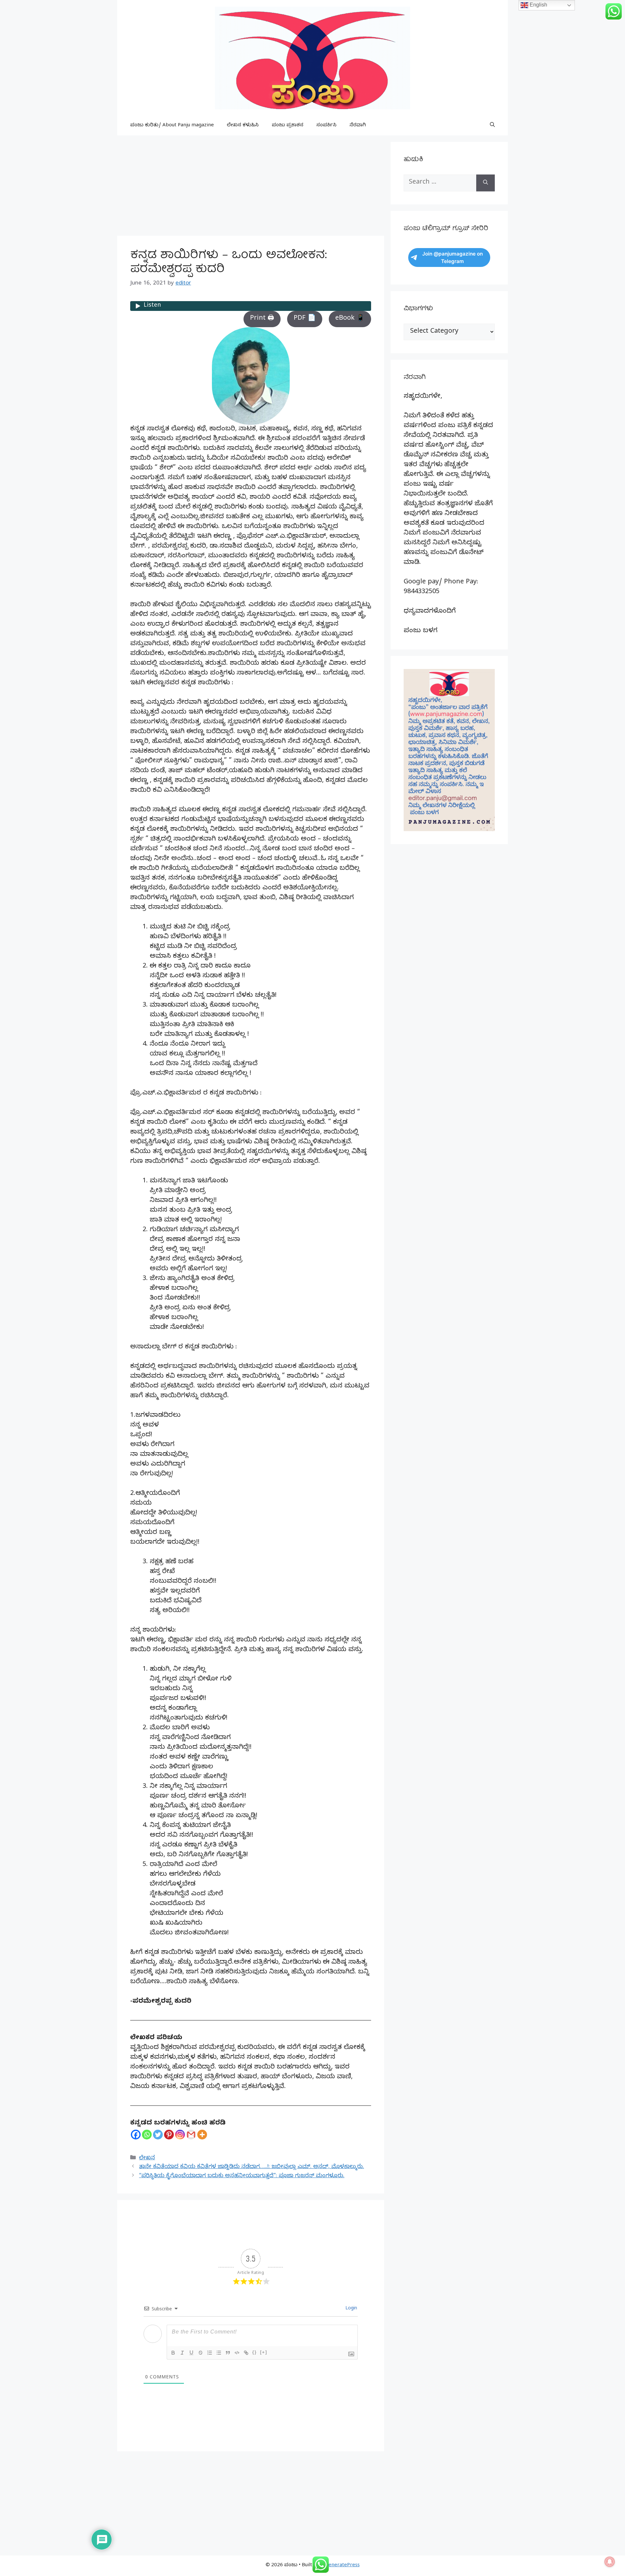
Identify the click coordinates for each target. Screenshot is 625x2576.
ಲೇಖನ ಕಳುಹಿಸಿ (243, 126)
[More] (202, 2135)
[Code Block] (237, 2353)
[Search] (486, 183)
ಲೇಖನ (147, 2158)
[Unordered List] (219, 2353)
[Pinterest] (169, 2135)
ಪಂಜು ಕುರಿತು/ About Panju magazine (172, 126)
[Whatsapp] (147, 2135)
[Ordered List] (210, 2353)
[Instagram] (180, 2135)
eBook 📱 (350, 319)
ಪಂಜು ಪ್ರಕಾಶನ (288, 126)
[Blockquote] (228, 2353)
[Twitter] (158, 2135)
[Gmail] (191, 2135)
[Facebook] (136, 2135)
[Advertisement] (251, 188)
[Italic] (182, 2353)
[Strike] (201, 2353)
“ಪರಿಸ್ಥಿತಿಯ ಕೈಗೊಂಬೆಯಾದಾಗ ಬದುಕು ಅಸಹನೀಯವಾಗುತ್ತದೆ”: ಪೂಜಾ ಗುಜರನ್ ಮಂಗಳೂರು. (242, 2176)
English (538, 5)
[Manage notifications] (610, 2562)
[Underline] (191, 2353)
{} (255, 2352)
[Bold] (173, 2353)
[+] (264, 2352)
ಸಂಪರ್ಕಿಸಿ (326, 126)
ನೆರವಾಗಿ (358, 126)
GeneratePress (342, 2566)
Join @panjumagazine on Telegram (452, 258)
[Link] (246, 2353)
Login (351, 2309)
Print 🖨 (262, 319)
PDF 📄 (305, 319)
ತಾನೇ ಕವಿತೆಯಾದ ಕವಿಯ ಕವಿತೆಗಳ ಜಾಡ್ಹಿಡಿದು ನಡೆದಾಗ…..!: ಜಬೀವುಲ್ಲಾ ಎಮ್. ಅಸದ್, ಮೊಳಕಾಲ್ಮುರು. (251, 2167)
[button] (492, 126)
